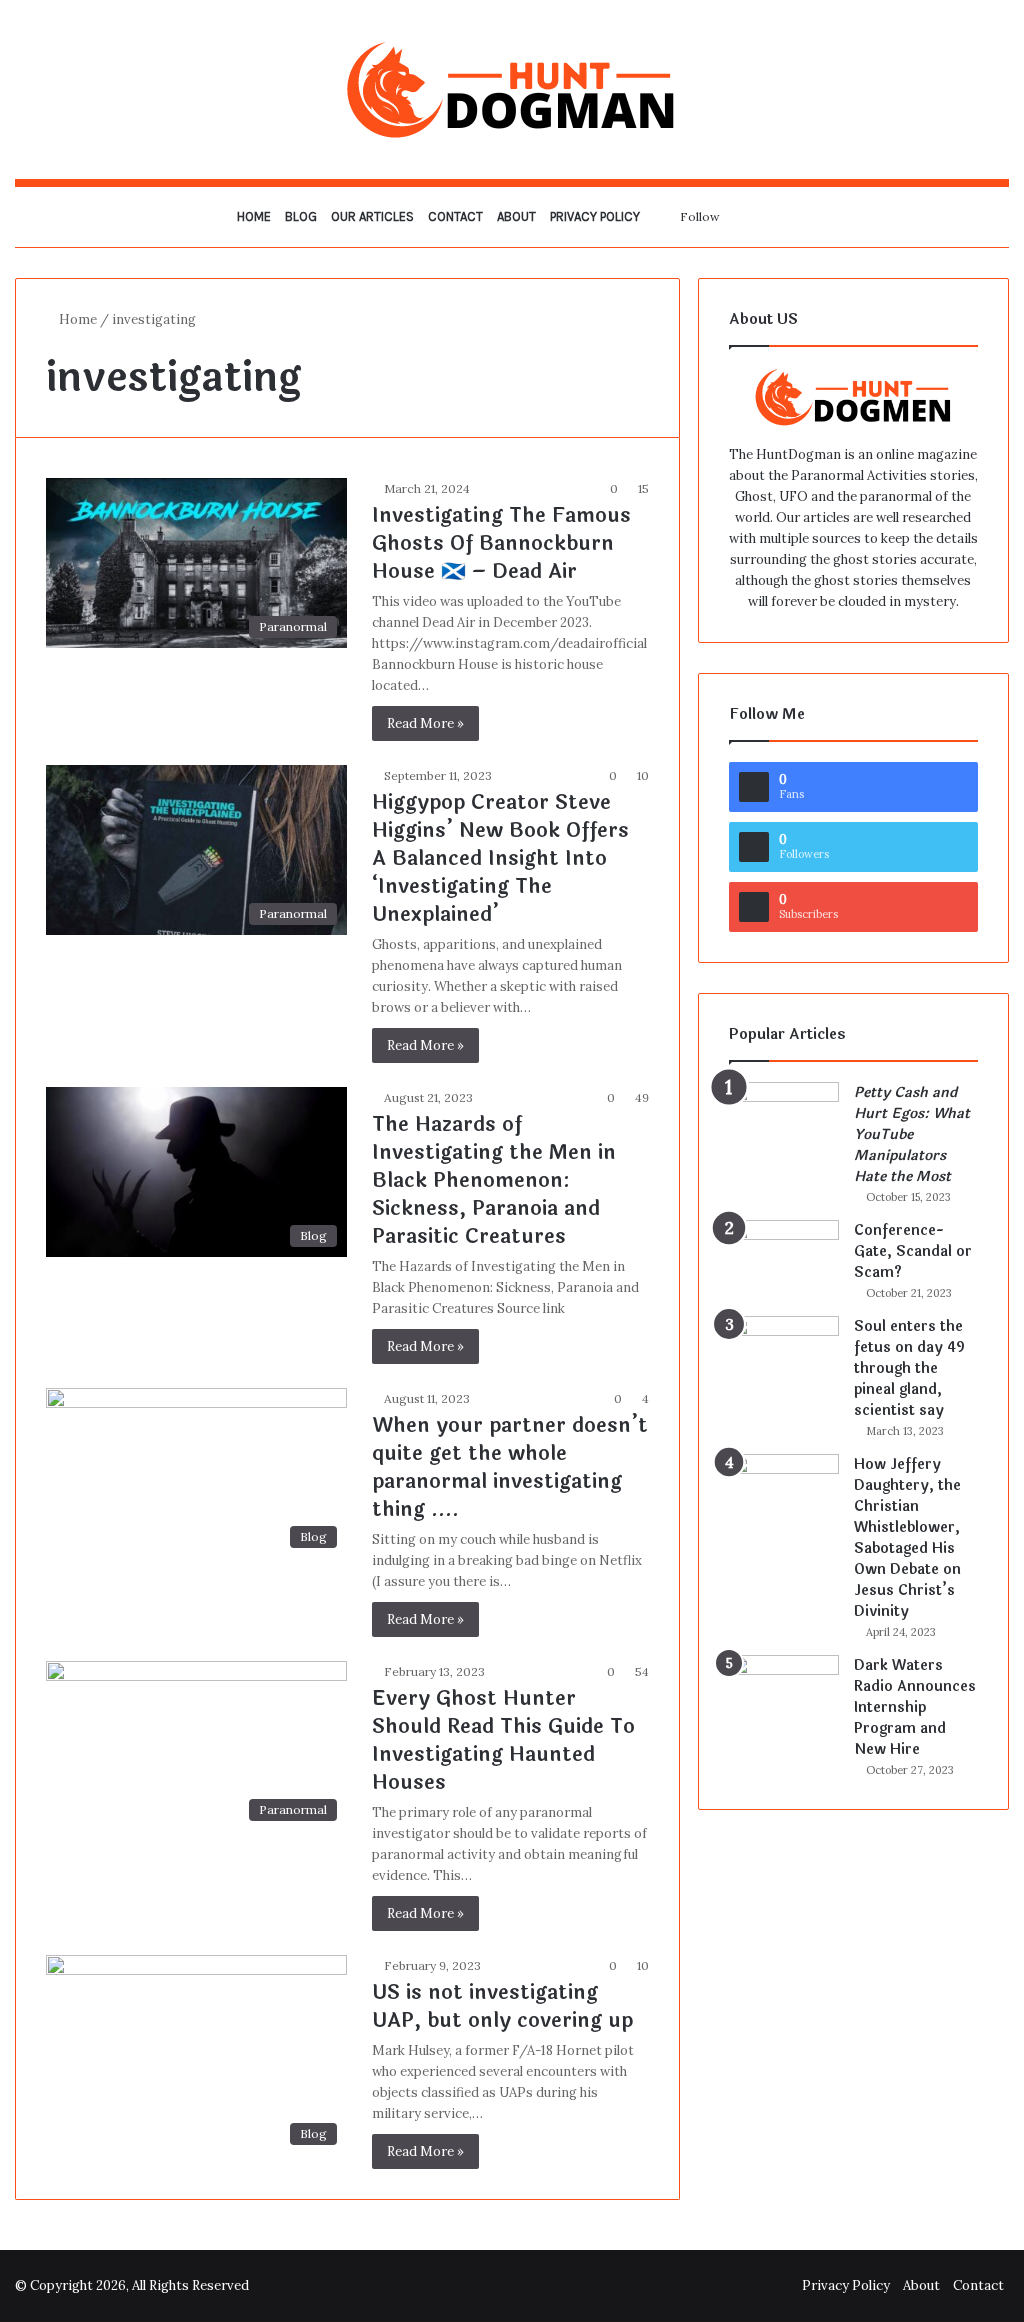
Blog (301, 216)
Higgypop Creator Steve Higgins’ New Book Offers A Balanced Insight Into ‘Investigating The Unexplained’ (500, 858)
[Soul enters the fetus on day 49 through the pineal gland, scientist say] (784, 1353)
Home (254, 216)
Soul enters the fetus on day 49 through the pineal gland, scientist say (909, 1368)
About (516, 216)
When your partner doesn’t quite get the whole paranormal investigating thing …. (510, 1467)
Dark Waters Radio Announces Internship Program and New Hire (915, 1707)
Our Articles (372, 216)
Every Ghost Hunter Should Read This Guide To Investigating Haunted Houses (503, 1740)
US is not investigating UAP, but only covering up (502, 2006)
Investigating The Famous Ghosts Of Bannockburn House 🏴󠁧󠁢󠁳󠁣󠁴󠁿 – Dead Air (501, 543)
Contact (455, 216)
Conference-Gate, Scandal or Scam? (913, 1251)
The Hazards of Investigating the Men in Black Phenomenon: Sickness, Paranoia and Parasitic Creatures (494, 1180)
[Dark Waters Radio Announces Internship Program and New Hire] (784, 1692)
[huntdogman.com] (512, 89)
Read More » (425, 723)
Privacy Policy (595, 216)
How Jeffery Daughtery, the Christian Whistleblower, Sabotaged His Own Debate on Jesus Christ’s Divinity (907, 1538)
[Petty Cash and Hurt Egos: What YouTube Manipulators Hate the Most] (784, 1119)
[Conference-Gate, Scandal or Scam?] (784, 1257)
